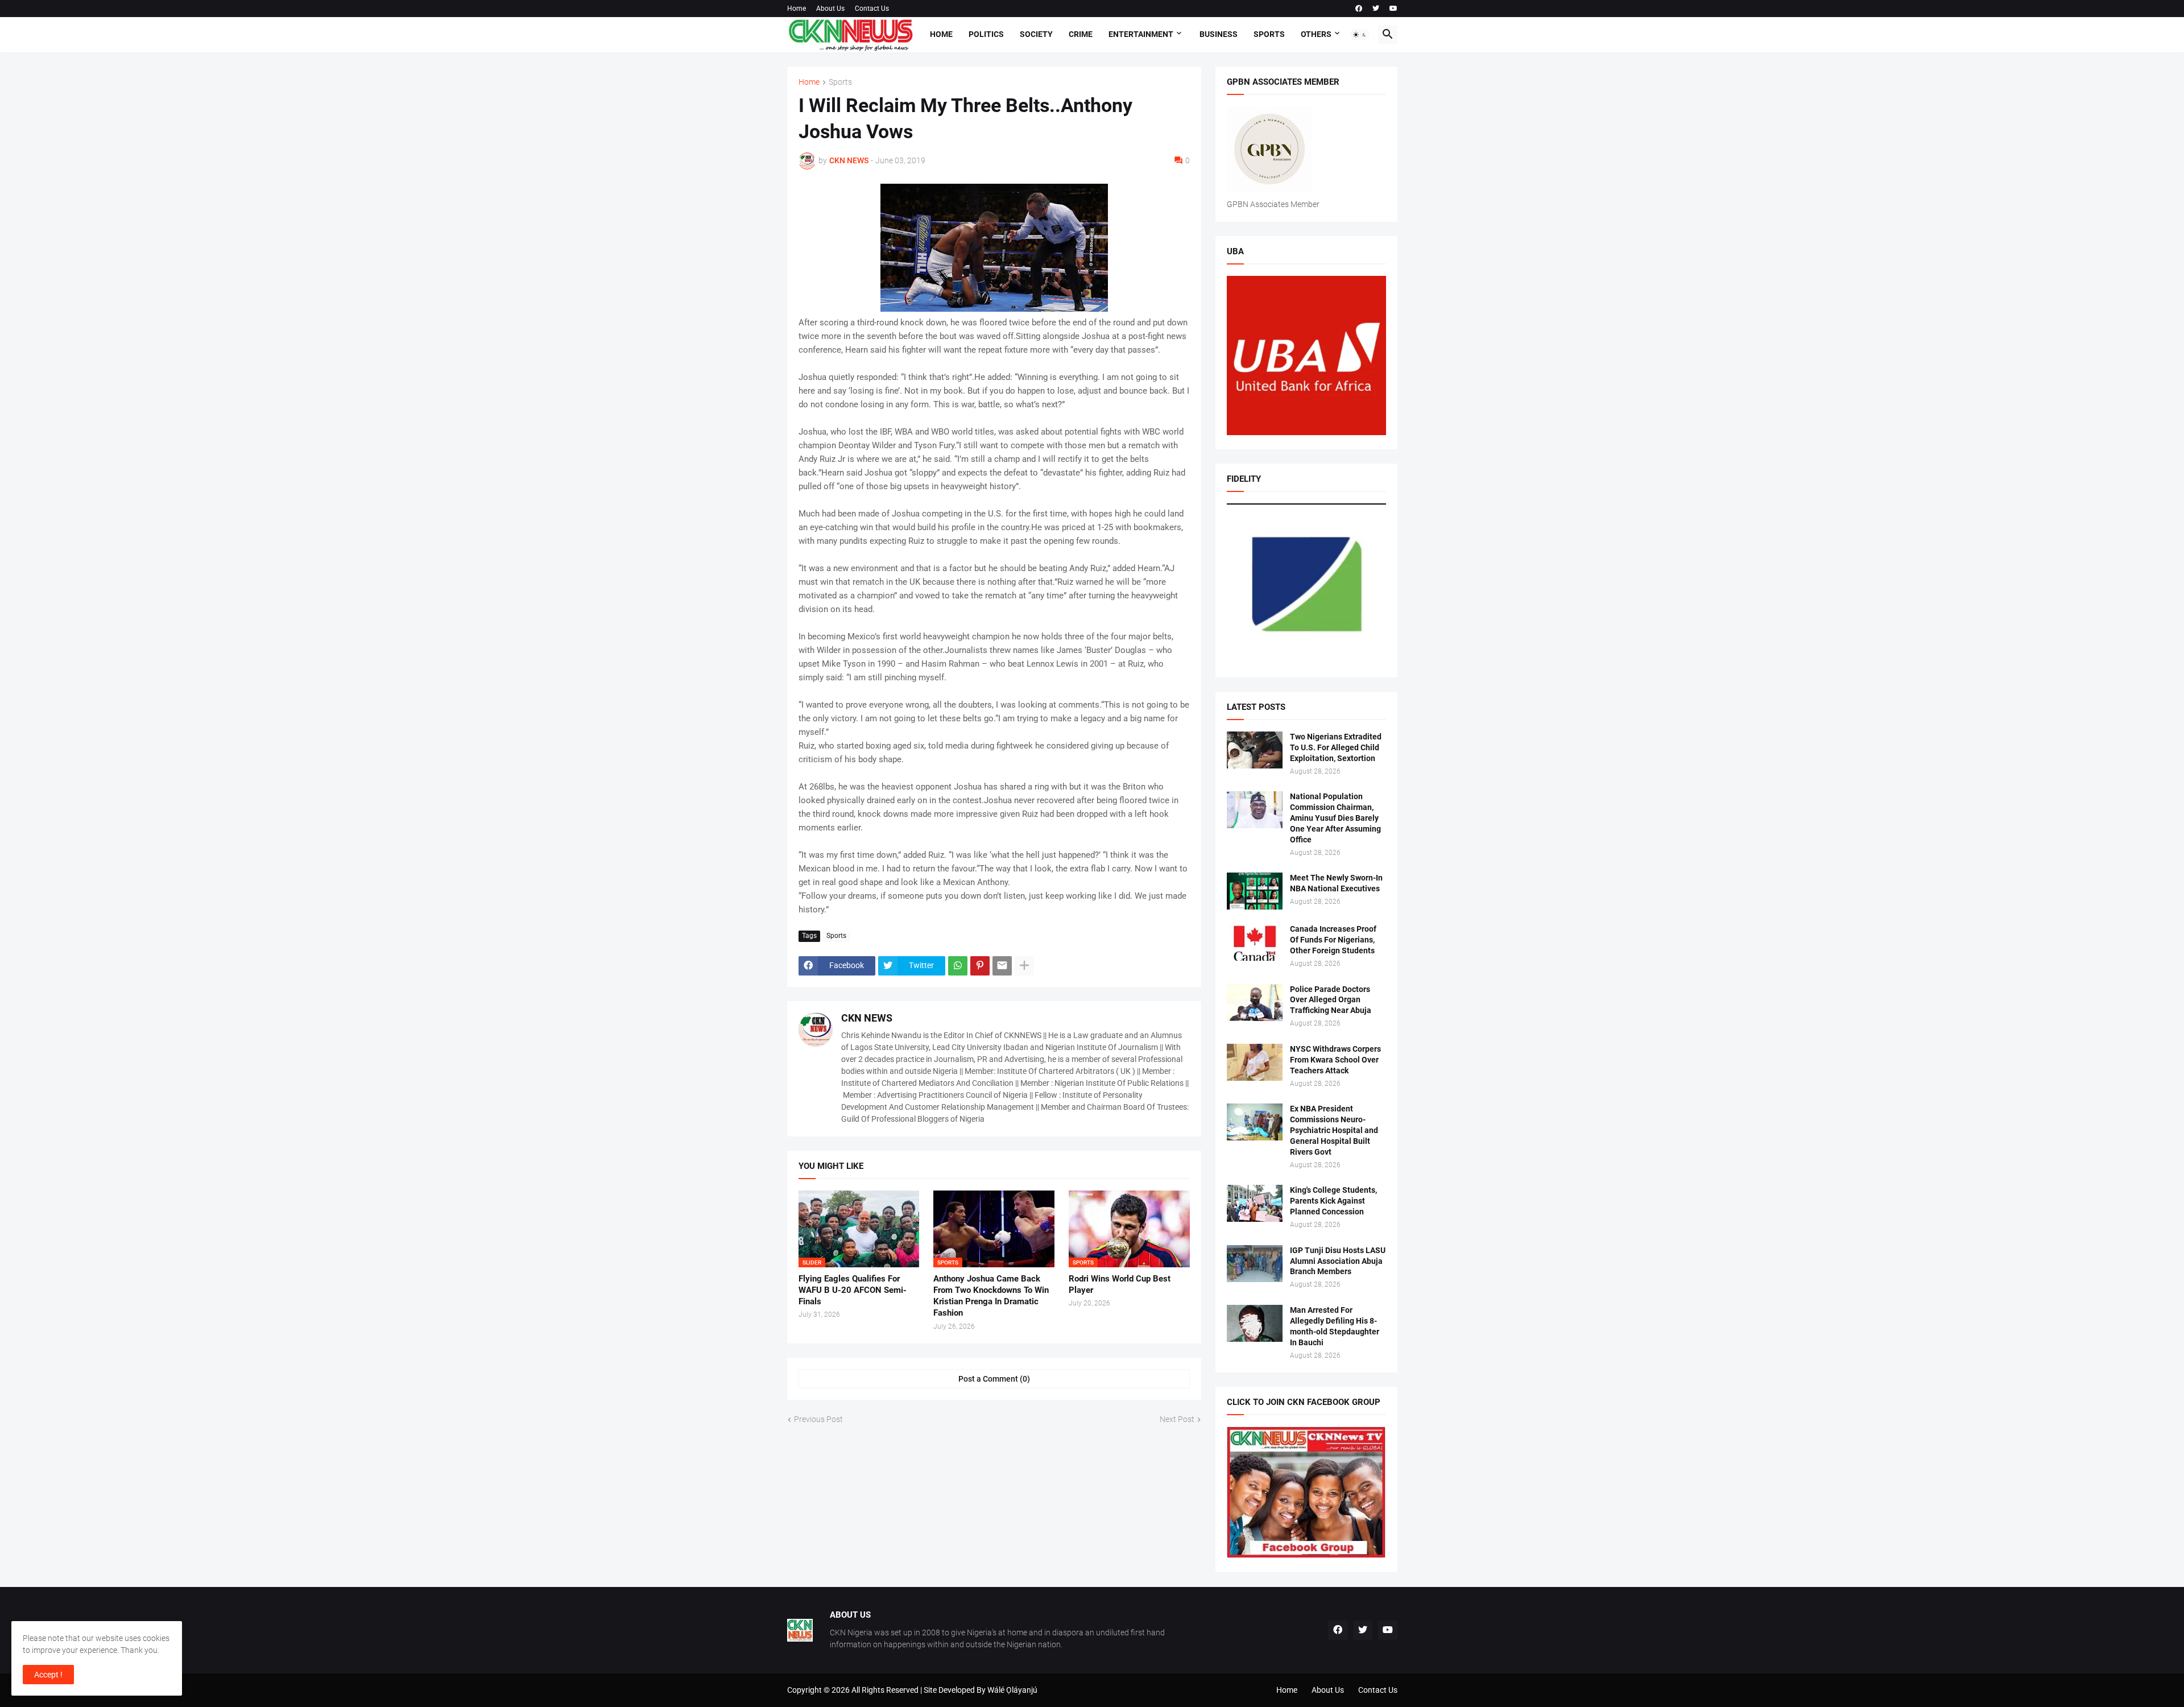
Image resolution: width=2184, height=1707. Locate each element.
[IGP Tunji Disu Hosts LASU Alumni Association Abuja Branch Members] (1255, 1264)
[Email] (1002, 966)
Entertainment (1141, 34)
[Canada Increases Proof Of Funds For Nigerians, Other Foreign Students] (1255, 942)
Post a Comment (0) (994, 1379)
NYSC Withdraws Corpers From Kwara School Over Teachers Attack (1335, 1060)
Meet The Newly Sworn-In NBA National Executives (1336, 883)
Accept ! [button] (48, 1675)
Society (1036, 34)
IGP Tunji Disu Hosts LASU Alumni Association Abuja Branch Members (1338, 1261)
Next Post (1177, 1419)
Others (1316, 34)
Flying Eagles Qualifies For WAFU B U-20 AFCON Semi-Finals (853, 1290)
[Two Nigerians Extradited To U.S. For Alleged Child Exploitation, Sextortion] (1255, 750)
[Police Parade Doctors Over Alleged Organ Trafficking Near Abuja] (1255, 1003)
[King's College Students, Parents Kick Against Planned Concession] (1255, 1203)
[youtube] (1393, 9)
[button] (1360, 35)
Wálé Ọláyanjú (1012, 1690)
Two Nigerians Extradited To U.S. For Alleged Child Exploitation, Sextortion (1336, 747)
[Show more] (1024, 966)
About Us (830, 9)
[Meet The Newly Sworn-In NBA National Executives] (1255, 891)
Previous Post (818, 1419)
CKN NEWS (867, 1018)
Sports (1269, 34)
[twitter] (1376, 9)
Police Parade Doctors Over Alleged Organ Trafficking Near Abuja (1331, 1000)
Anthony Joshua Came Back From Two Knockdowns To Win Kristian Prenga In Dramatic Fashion (991, 1296)
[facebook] (1359, 9)
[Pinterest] (980, 966)
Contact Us (872, 9)
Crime (1081, 34)
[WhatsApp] (958, 966)
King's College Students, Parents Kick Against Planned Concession (1333, 1201)
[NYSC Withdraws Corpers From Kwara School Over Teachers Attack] (1255, 1062)
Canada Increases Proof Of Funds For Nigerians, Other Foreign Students (1333, 940)
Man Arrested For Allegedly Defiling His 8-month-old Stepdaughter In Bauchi (1335, 1326)
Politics (986, 34)
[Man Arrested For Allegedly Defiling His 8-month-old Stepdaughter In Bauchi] (1255, 1323)
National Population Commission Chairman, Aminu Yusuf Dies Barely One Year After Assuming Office (1335, 818)
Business (1219, 34)
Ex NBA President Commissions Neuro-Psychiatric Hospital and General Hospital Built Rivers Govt (1334, 1130)
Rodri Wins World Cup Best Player (1120, 1284)
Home (797, 9)
